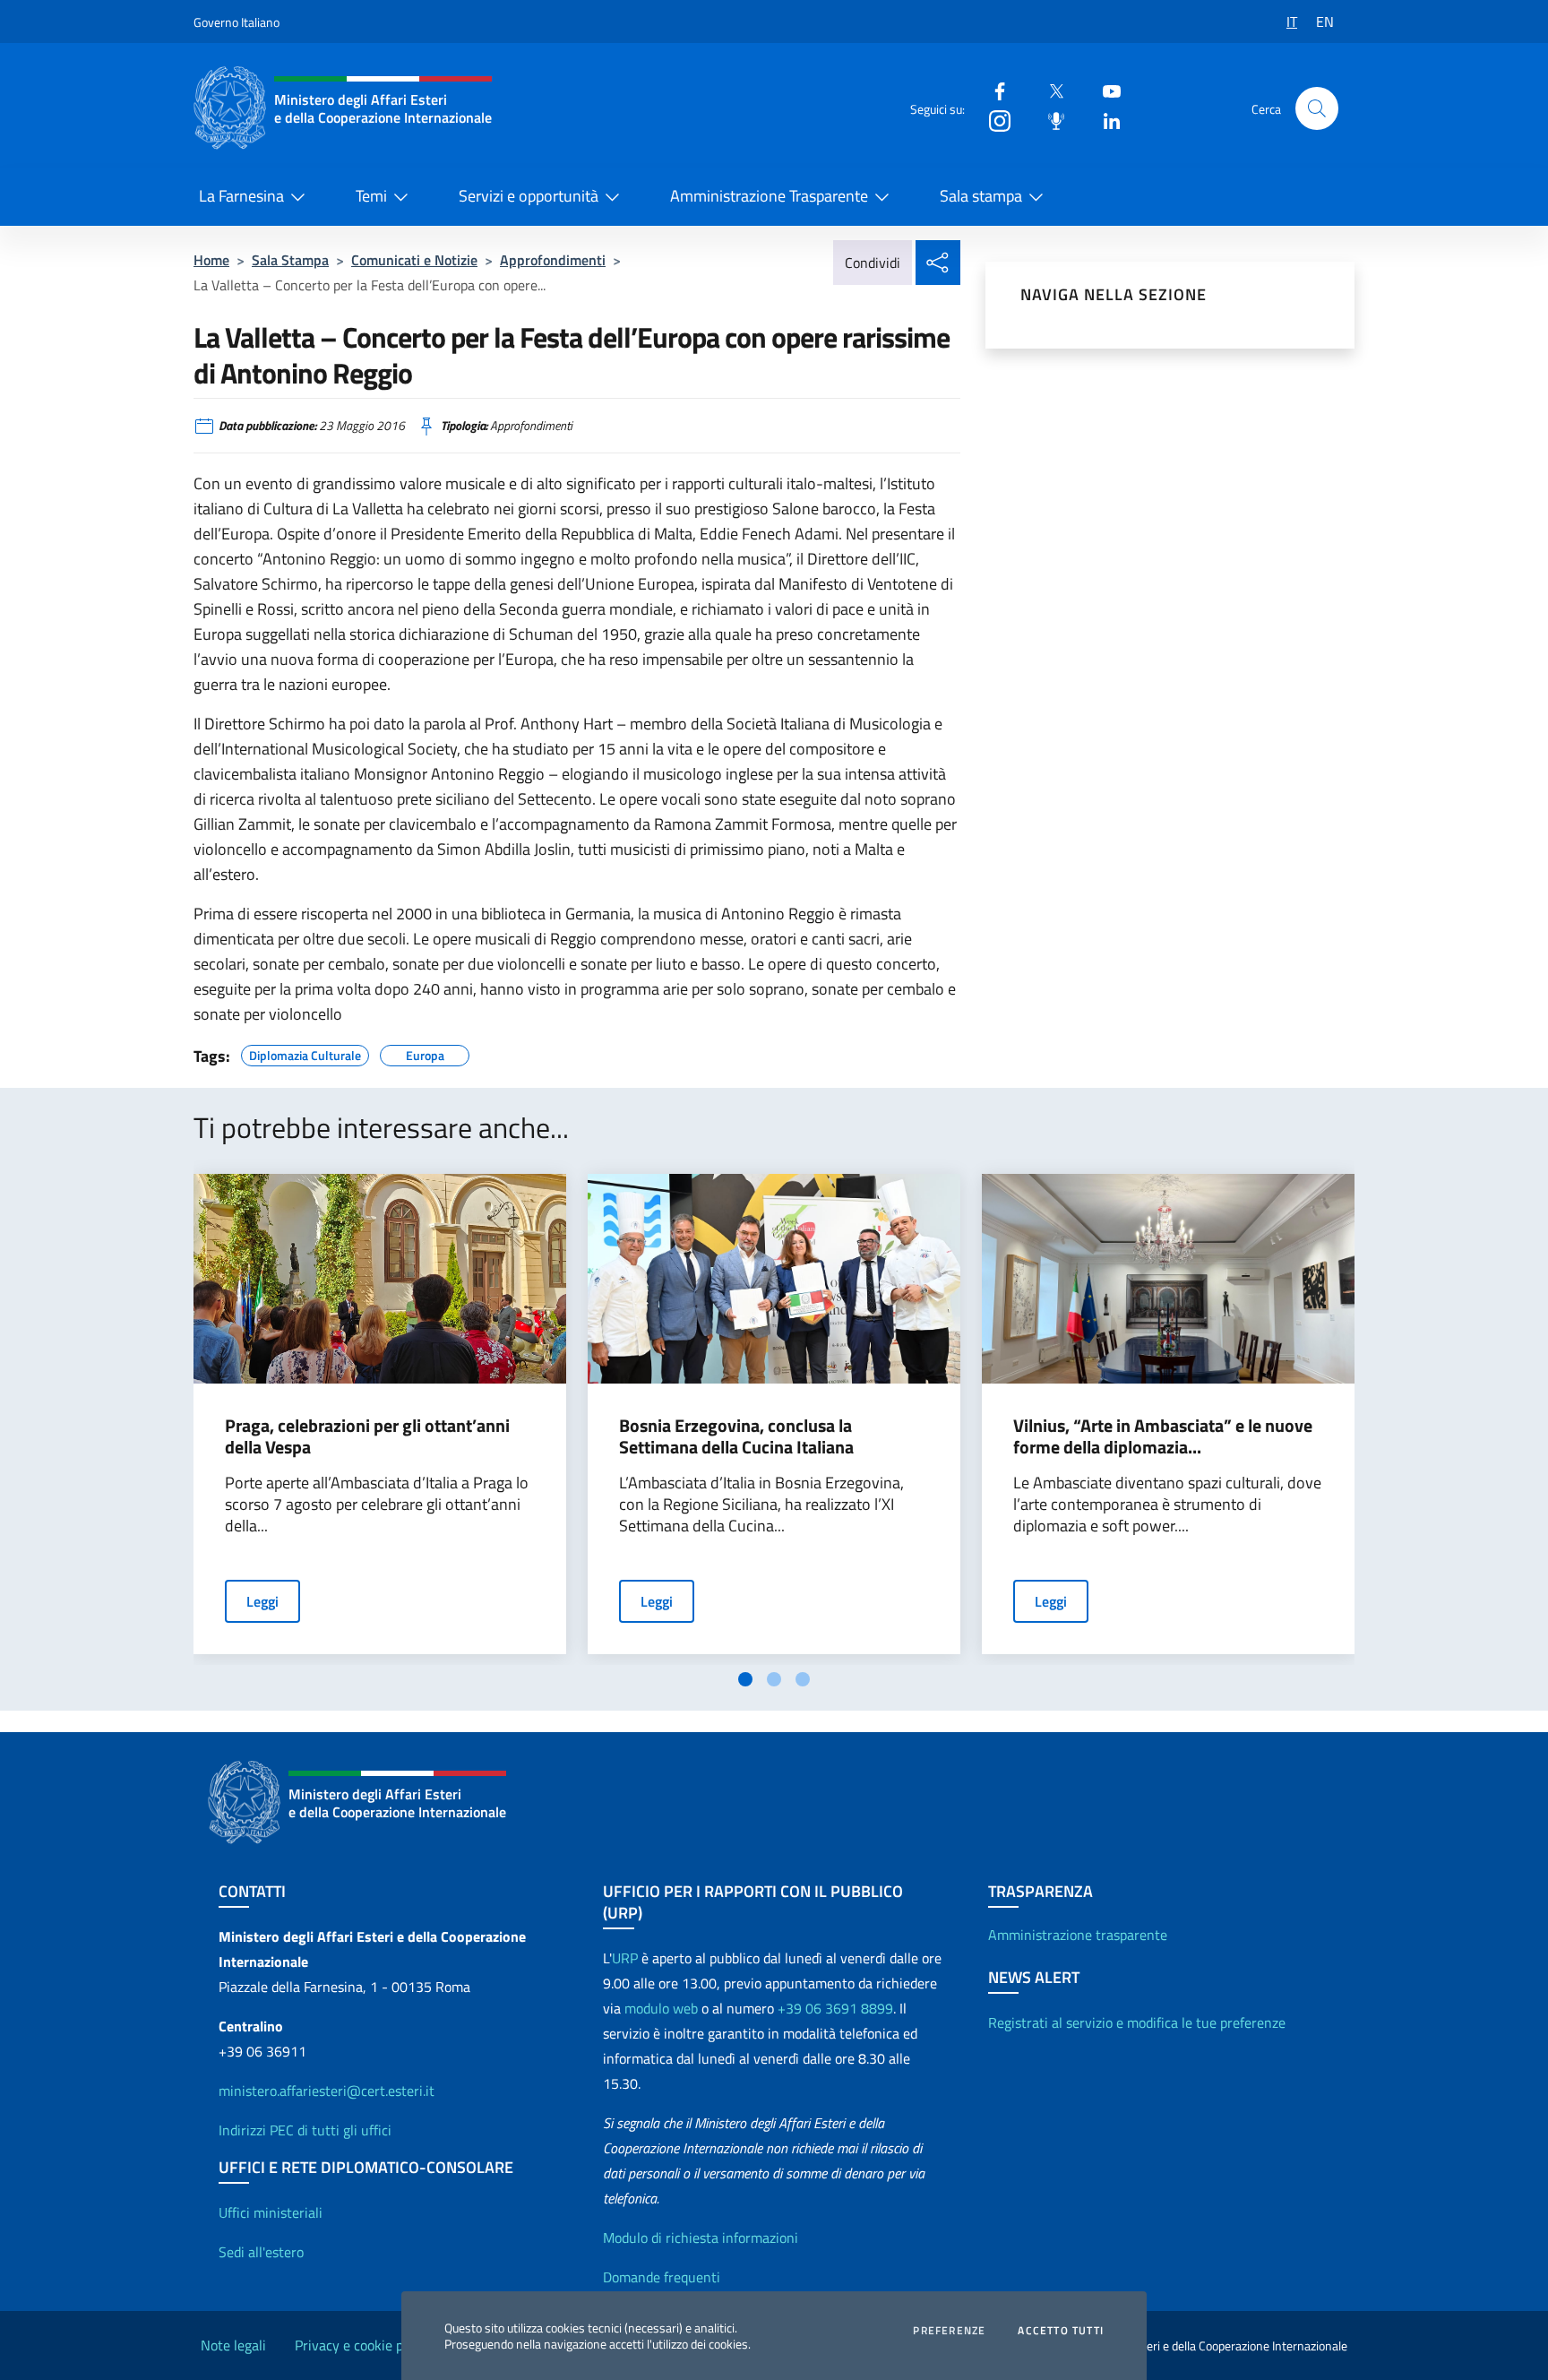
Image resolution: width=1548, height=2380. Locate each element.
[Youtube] (1105, 90)
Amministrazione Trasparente (769, 196)
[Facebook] (993, 90)
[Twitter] (1049, 90)
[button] (1317, 108)
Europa (425, 1053)
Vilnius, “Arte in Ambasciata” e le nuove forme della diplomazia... (1163, 1436)
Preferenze (949, 2331)
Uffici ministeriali (271, 2212)
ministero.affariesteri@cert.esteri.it (327, 2091)
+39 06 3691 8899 (835, 2008)
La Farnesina (241, 196)
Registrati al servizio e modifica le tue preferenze (1137, 2022)
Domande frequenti (662, 2277)
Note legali (233, 2345)
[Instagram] (993, 120)
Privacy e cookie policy (363, 2345)
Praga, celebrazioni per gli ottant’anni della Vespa (367, 1436)
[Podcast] (1049, 120)
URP (625, 1958)
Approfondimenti (553, 260)
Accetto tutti (1061, 2331)
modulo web (661, 2008)
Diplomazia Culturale (305, 1053)
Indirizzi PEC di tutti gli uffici (305, 2130)
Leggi (262, 1601)
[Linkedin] (1105, 120)
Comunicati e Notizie (414, 260)
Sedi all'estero (261, 2252)
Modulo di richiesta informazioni (701, 2238)
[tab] (745, 1679)
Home (211, 260)
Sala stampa (981, 196)
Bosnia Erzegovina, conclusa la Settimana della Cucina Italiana (736, 1436)
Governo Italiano (236, 22)
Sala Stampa (290, 260)
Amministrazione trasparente (1078, 1935)
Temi (371, 196)
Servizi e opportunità (529, 196)
